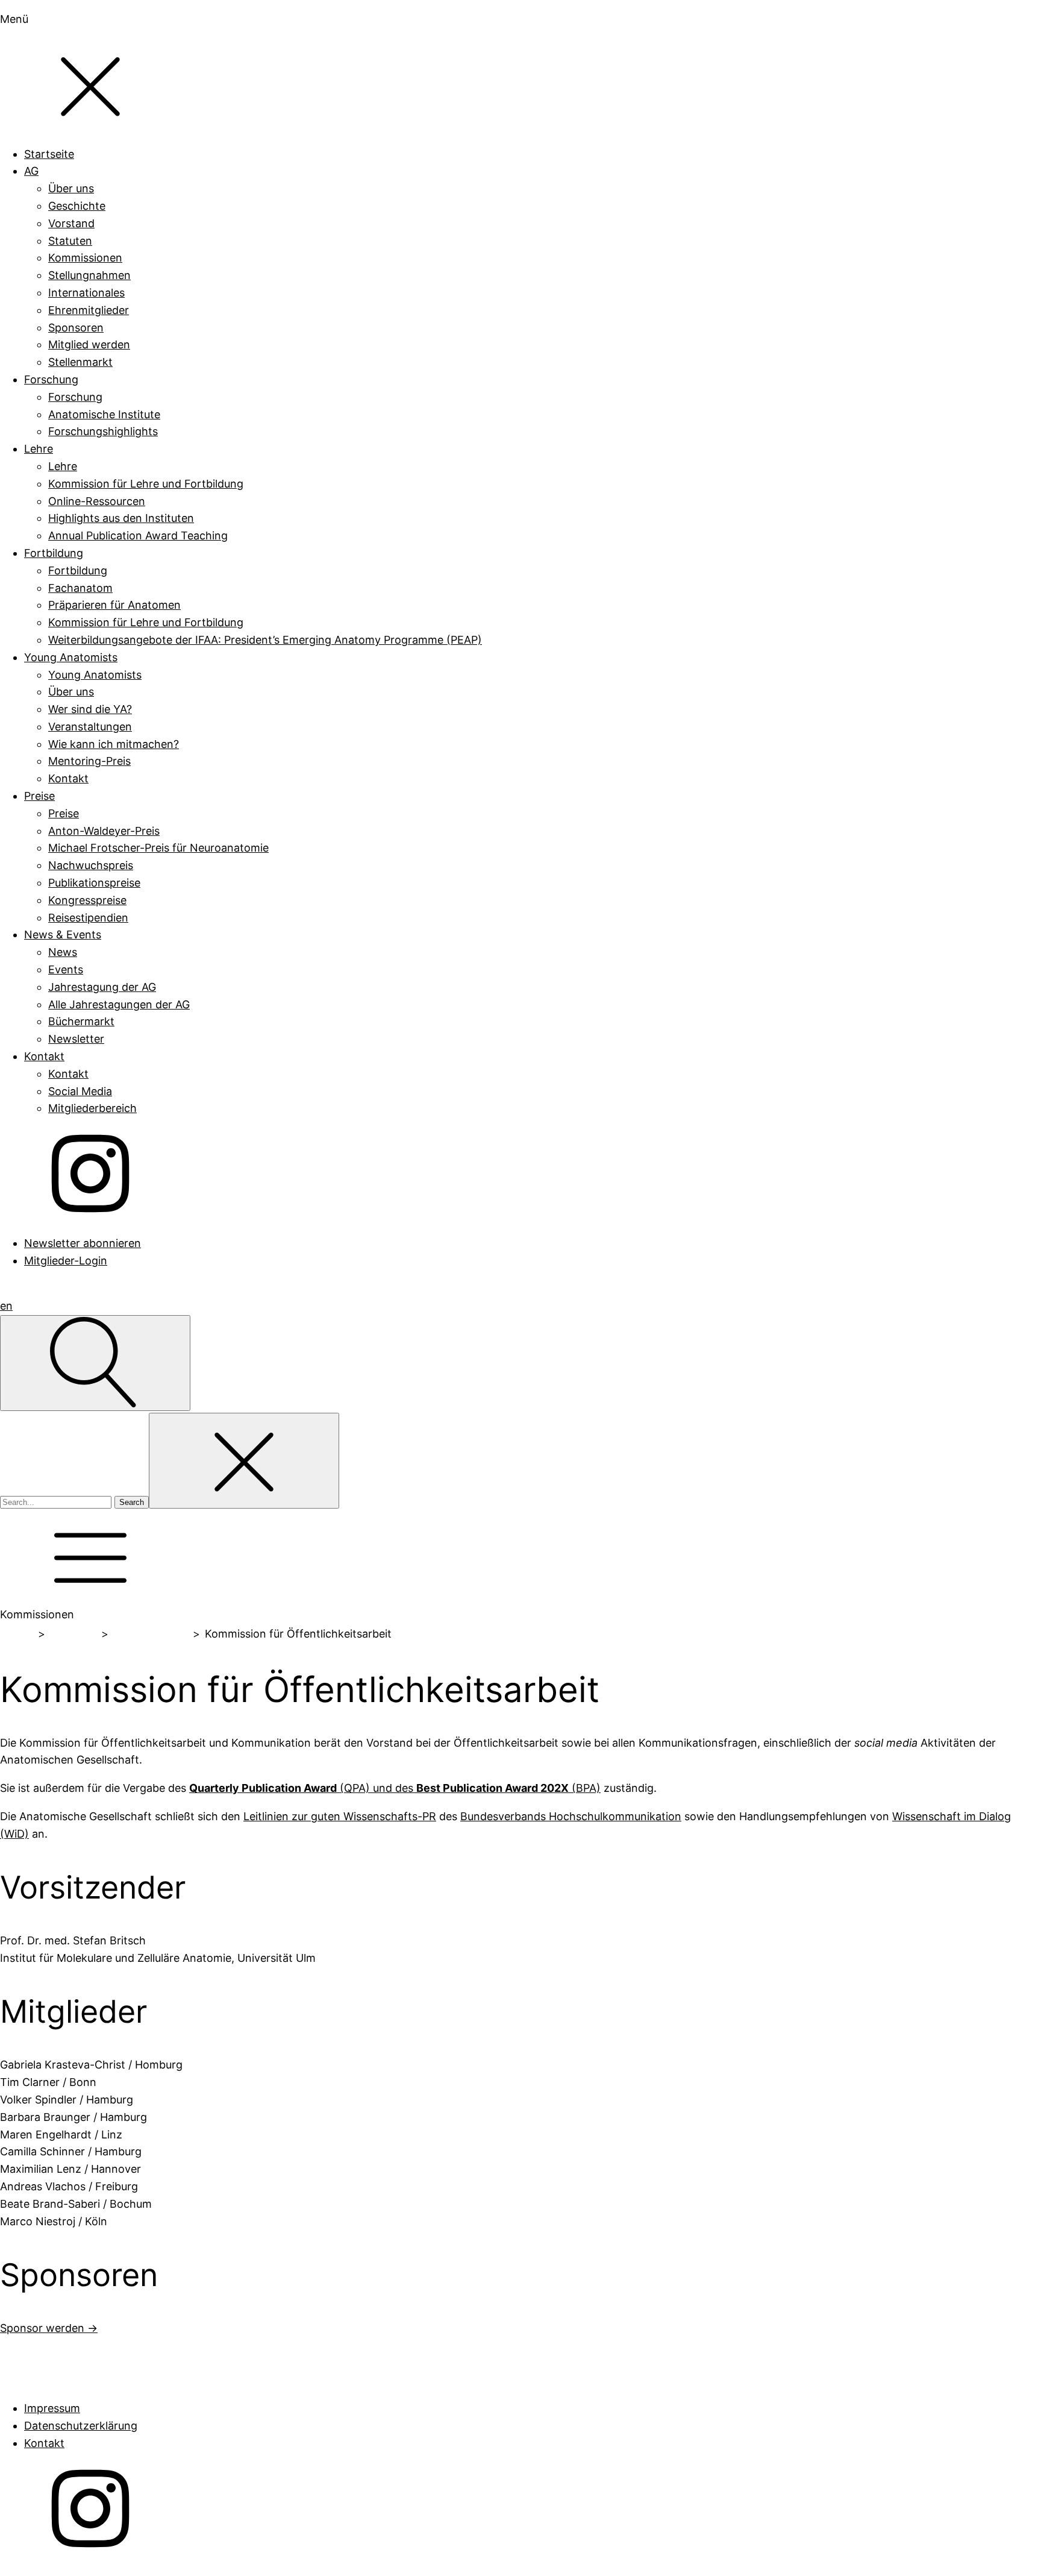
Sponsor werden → (49, 2328)
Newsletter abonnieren (83, 1243)
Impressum (52, 2408)
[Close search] (244, 1461)
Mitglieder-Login (66, 1261)
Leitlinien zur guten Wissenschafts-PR (340, 1816)
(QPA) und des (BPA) (395, 1788)
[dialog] (520, 640)
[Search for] (57, 1501)
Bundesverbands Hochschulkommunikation (571, 1816)
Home (17, 1634)
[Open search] (95, 1363)
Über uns (73, 1634)
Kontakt (44, 2443)
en (6, 1306)
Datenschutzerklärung (81, 2426)
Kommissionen (150, 1634)
